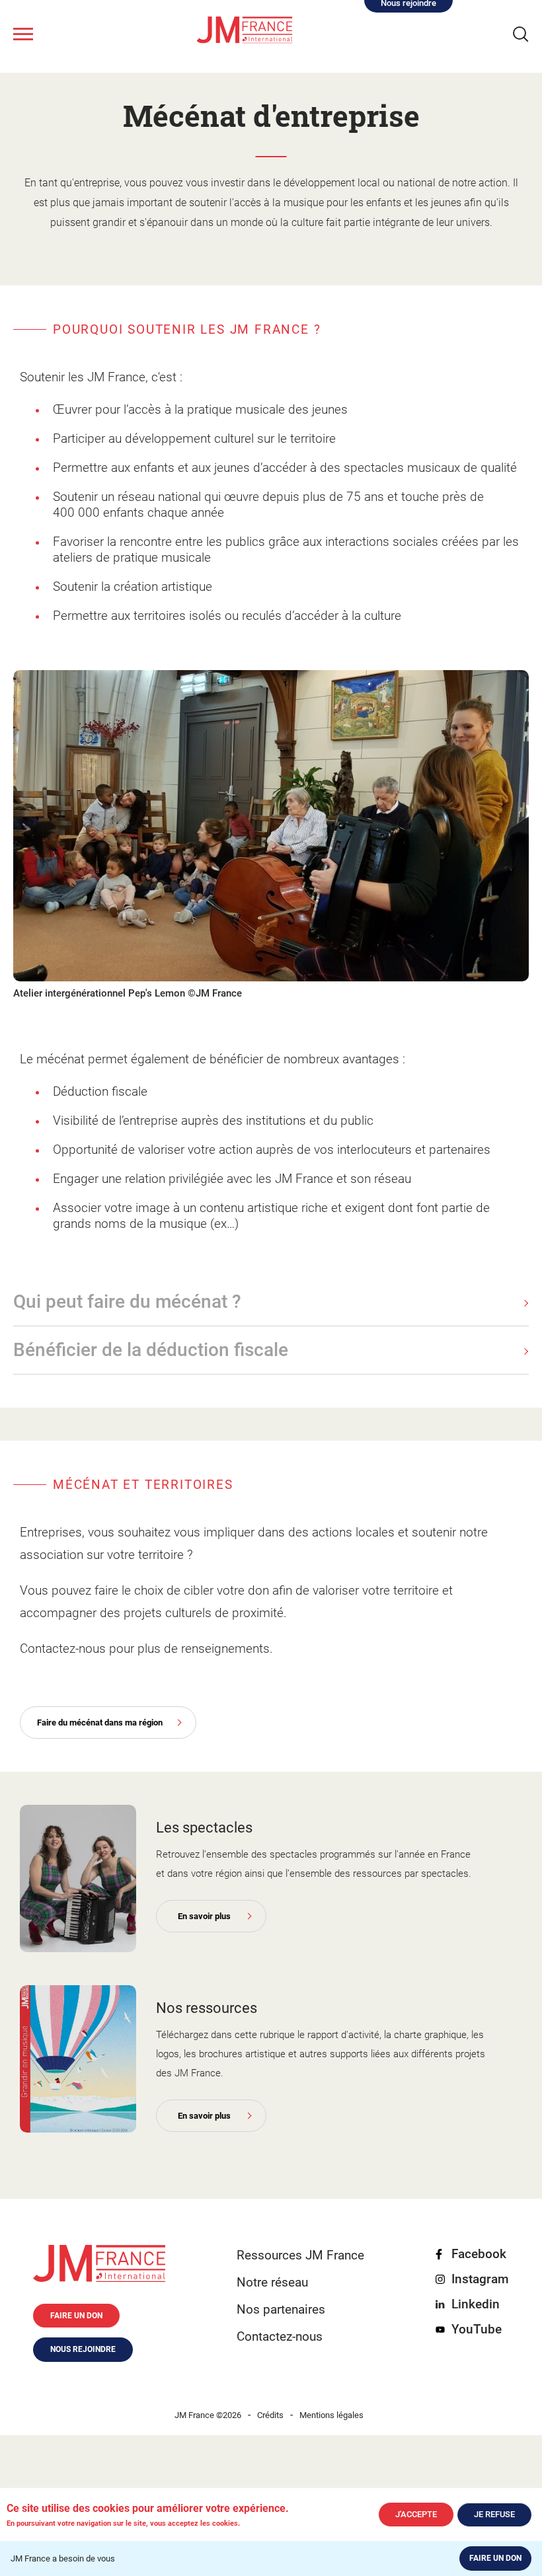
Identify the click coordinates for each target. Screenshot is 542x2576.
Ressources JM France (300, 2255)
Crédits (270, 2415)
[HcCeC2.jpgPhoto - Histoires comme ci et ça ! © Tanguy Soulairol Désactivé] (78, 1878)
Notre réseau (272, 2282)
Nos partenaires (281, 2309)
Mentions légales (331, 2415)
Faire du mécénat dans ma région (100, 1723)
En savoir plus (204, 1916)
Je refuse (494, 2514)
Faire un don (495, 2558)
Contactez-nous (280, 2336)
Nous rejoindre (83, 2349)
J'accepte (416, 2514)
